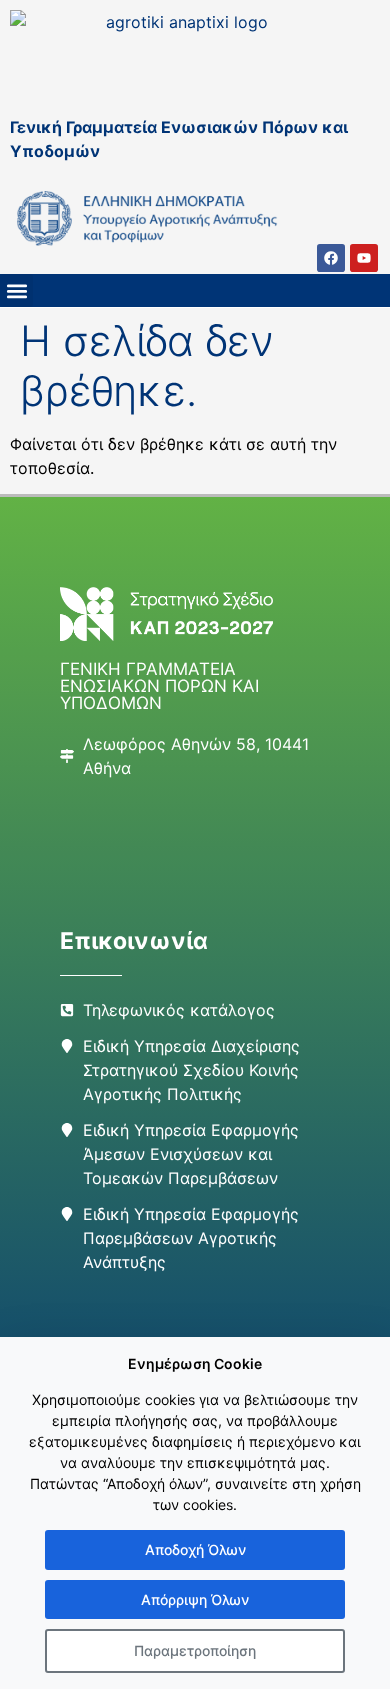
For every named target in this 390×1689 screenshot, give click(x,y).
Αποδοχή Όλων (195, 1549)
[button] (16, 290)
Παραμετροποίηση (195, 1650)
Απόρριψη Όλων (195, 1599)
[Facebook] (331, 258)
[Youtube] (364, 258)
